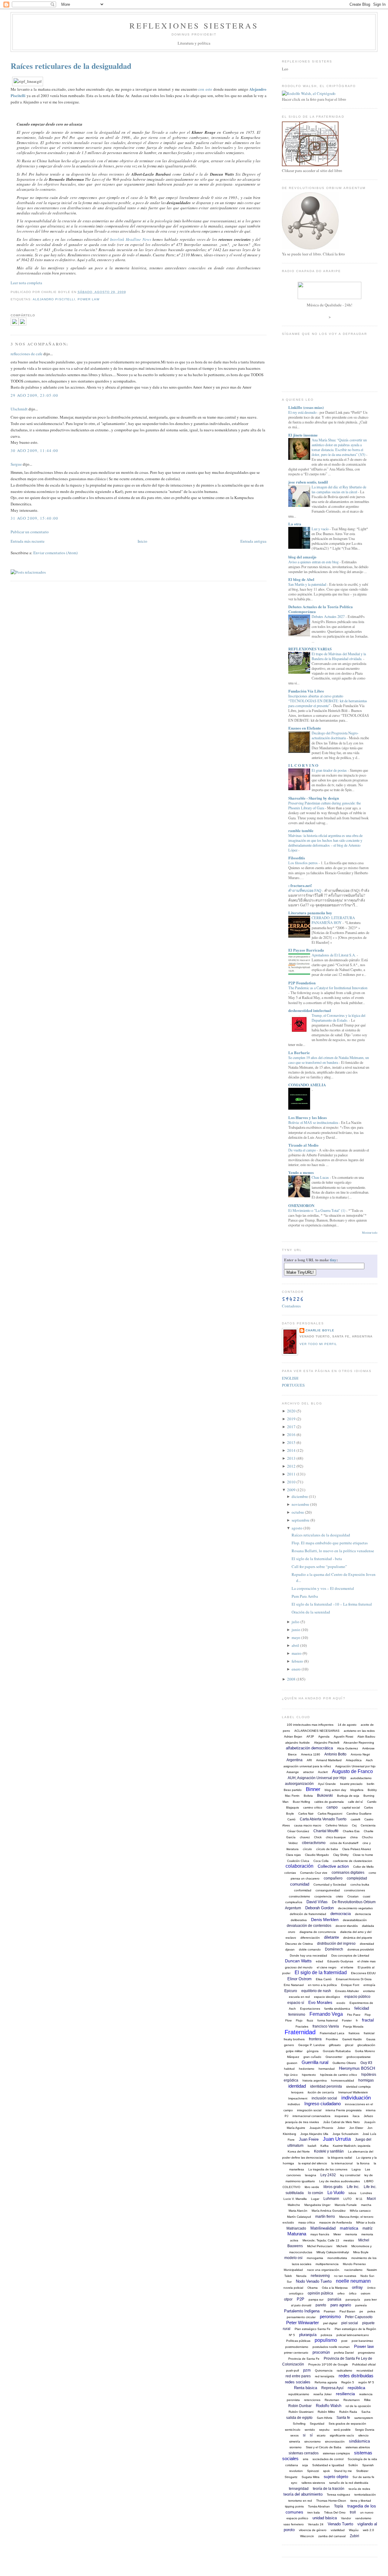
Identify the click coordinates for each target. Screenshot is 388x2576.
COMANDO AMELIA (307, 1085)
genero (289, 2045)
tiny (333, 1260)
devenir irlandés (347, 1926)
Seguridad (317, 2424)
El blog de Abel (301, 579)
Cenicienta (368, 1825)
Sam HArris (324, 2418)
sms (306, 2459)
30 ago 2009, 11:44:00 (34, 450)
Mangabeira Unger (317, 2205)
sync (294, 2483)
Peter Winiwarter (303, 2323)
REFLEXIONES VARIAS (310, 649)
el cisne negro (327, 1967)
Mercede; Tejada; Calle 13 (321, 2240)
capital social (351, 1807)
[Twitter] (22, 324)
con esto (205, 89)
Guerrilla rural (315, 2062)
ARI (309, 1760)
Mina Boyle (361, 2252)
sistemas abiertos (358, 2447)
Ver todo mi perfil (318, 1344)
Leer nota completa (26, 283)
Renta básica (306, 2388)
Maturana (297, 2234)
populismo (326, 2340)
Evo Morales (320, 2002)
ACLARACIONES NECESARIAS (317, 1731)
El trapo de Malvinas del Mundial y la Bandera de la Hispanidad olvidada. (339, 656)
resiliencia (345, 2394)
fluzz (310, 2020)
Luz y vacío (321, 529)
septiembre (301, 1520)
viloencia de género (313, 2530)
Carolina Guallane (359, 1814)
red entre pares (298, 2376)
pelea (371, 2311)
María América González (329, 2211)
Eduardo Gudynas (340, 1961)
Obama (313, 2288)
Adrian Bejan (293, 1736)
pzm (307, 2370)
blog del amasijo (302, 557)
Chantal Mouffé (326, 1831)
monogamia (315, 2258)
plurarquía (308, 2335)
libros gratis (333, 2187)
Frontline (332, 2039)
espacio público (357, 1997)
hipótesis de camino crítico (339, 2075)
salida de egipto (299, 2418)
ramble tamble (301, 830)
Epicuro (291, 1991)
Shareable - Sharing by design (314, 798)
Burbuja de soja (348, 1796)
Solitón (353, 2465)
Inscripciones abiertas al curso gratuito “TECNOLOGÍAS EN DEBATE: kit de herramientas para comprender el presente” (328, 701)
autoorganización (299, 1784)
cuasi (366, 1896)
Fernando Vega (326, 2014)
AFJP (310, 1736)
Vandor (346, 2518)
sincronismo (313, 2441)
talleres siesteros (313, 2483)
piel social (350, 2323)
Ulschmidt (19, 409)
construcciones (355, 1890)
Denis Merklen (325, 1920)
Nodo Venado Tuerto (314, 2281)
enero (296, 1669)
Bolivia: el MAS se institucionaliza (314, 1122)
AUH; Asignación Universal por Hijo (317, 1778)
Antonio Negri (360, 1754)
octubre (298, 1512)
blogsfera (357, 1790)
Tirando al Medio (303, 1145)
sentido (310, 2430)
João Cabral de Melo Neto (341, 2122)
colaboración (299, 1866)
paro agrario (341, 2305)
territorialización (365, 2495)
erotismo (369, 1991)
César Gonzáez (298, 1831)
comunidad (300, 1884)
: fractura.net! (300, 885)
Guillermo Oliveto (344, 2063)
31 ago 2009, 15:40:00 (34, 518)
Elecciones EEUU (363, 1973)
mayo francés (320, 2234)
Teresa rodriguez (338, 2495)
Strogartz (291, 2477)
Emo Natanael (294, 1985)
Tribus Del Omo (335, 2512)
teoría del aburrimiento (303, 2494)
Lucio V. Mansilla (295, 2199)
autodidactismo (361, 1778)
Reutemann (352, 2400)
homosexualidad (343, 2080)
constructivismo (299, 1896)
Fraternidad (300, 2032)
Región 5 (348, 2382)
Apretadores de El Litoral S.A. (334, 955)
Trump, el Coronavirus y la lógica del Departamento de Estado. (338, 1018)
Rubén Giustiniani (301, 2412)
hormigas (366, 2080)
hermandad (327, 2069)
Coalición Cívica (298, 1861)
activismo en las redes (359, 1731)
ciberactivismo (314, 1843)
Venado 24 (316, 2524)
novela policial (293, 2288)
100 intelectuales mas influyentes (310, 1725)
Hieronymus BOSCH (357, 2068)
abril (295, 1645)
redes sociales (298, 2382)
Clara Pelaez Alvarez (357, 1849)
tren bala (314, 2512)
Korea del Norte (299, 2151)
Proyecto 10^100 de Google (328, 2364)
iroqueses (341, 2116)
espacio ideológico (327, 1997)
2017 (291, 1427)
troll (353, 2512)
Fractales (302, 2026)
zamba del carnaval (332, 2536)
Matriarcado (296, 2228)
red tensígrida (325, 2376)
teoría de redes (359, 2489)
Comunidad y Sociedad (330, 1885)
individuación (356, 2098)
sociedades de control (328, 2459)
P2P (301, 2299)
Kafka (324, 2146)
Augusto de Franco (352, 1771)
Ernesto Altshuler (347, 1991)
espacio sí (296, 2003)
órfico (353, 2293)
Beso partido (293, 1790)
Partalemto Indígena (302, 2311)
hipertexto (309, 2075)
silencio (363, 2435)
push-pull (293, 2370)
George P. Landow (311, 2045)
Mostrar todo (370, 1233)
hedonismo (307, 2069)
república (356, 2388)
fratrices (354, 2033)
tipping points (294, 2506)
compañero (333, 1878)
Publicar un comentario (30, 532)
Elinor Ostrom (299, 1979)
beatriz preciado (351, 1784)
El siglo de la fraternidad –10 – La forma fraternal (332, 1604)
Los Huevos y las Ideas (308, 1117)
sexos (294, 2435)
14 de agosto (347, 1725)
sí (311, 2435)
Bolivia (308, 1796)
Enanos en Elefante (305, 728)
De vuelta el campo (303, 1150)
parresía (361, 2305)
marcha (366, 2205)
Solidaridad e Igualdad (328, 2465)
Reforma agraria (326, 2382)
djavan (290, 1949)
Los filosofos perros (303, 863)
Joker (341, 2128)
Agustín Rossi (343, 1736)
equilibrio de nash (316, 1991)
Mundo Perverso (354, 2264)
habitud (289, 2069)
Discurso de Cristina (299, 1944)
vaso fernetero (294, 2524)
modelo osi (293, 2258)
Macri (371, 2199)
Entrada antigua (253, 541)
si (304, 2435)
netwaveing (320, 2276)
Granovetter (334, 2057)
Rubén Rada (348, 2412)
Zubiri (355, 2536)
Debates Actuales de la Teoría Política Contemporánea (321, 609)
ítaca (356, 2116)
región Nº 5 (366, 2382)
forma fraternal (328, 2020)
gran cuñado (312, 2057)
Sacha (366, 2412)
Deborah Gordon (319, 1908)
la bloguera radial (340, 2158)
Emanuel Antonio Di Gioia (354, 1979)
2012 (291, 1466)
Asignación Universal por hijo (355, 1766)
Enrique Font (350, 1985)
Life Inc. (353, 2187)
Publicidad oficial (364, 2364)
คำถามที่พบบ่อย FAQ (305, 890)
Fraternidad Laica (332, 2033)
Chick (318, 1837)
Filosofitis (297, 858)
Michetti (342, 2246)
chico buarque (336, 1837)
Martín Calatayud (299, 2217)
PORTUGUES (293, 1385)
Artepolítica (354, 1760)
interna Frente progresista (344, 2110)
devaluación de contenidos (309, 1926)
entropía (369, 1985)
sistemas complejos (336, 2453)
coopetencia (323, 1896)
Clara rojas (293, 1855)
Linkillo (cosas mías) (306, 407)
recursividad (365, 2370)
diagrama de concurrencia (318, 1932)
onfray (357, 2287)
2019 (291, 1419)
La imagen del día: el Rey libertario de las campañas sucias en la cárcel (339, 489)
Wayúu (354, 2530)
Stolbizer (362, 2471)
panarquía (353, 2300)
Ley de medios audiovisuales (339, 2181)
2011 (291, 1474)
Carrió (291, 1819)
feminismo (297, 2015)
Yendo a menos (301, 1172)
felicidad (362, 2008)
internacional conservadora (311, 2116)
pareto (321, 2305)
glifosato (335, 2045)
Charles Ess (351, 1831)
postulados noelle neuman (331, 2347)
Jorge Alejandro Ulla (314, 2134)
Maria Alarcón (298, 2211)
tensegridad (299, 2489)
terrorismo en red (300, 2501)
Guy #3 (366, 2063)
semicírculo (293, 2430)
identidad (297, 2086)
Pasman (329, 2311)
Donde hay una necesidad (308, 1956)
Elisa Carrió (324, 1979)
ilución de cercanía (321, 2092)
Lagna (356, 2169)
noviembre (300, 1504)
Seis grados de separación (347, 2424)
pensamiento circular (301, 2317)
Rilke (367, 2400)
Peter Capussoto (359, 2317)
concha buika (360, 1885)
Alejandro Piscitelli (54, 299)
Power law (89, 299)
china (354, 1837)
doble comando (310, 1949)
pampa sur (316, 2300)
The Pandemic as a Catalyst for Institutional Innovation (328, 988)
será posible (342, 2430)
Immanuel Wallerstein (353, 2092)
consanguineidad (328, 1890)
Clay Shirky (341, 1855)
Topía (339, 2506)
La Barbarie (299, 1052)
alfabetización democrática (309, 1748)
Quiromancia (324, 2370)
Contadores (291, 1306)
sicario (321, 2435)
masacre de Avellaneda (336, 2222)
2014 (291, 1450)
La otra (295, 524)
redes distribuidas (356, 2376)
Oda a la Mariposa (335, 2288)
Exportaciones (310, 2009)
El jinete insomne (303, 435)
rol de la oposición (358, 2406)
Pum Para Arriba (305, 1596)
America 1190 (311, 1754)
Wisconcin (307, 2536)
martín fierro (325, 2217)
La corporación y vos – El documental (323, 1588)
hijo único (291, 2075)
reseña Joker (323, 2394)
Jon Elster (356, 2128)
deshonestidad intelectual (310, 1010)
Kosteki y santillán (329, 2151)
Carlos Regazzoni (330, 1814)
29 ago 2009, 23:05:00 (34, 395)
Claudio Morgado (317, 1855)
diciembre (300, 1496)
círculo (307, 1849)
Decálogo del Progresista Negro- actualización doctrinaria (335, 735)
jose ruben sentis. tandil (308, 482)
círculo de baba (327, 1849)
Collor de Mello (363, 1867)
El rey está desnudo (303, 412)
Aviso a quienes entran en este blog (314, 562)
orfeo (341, 2293)
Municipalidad (293, 2270)
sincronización (335, 2441)
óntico (371, 2288)
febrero (297, 1661)
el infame (347, 1967)
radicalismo (345, 2370)
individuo (294, 2104)
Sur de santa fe (363, 2477)
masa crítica (307, 2222)
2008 (291, 1679)
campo (332, 1807)
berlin (371, 1784)
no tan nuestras (345, 2276)
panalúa (334, 2299)
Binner (313, 1789)
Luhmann (331, 2199)
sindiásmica (359, 2441)
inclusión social (324, 2098)
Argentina (294, 1760)
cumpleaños (294, 1902)
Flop (368, 2015)
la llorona (363, 2163)
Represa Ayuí (332, 2388)
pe (361, 2311)
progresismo (366, 2353)
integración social (309, 2110)
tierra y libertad (361, 2501)
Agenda (324, 1736)
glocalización (366, 2045)
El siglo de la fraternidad (321, 1972)
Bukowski (325, 1795)
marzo (297, 1653)
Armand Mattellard (329, 1760)
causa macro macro (308, 1825)
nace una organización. (324, 2270)
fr (357, 2020)
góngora (313, 2051)
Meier (337, 2234)
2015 (291, 1442)
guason (292, 2063)
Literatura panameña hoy (310, 913)
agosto (297, 1528)
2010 (291, 1482)
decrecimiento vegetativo (355, 1908)
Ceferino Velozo (337, 1825)
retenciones (312, 2400)
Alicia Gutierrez (348, 1748)
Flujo (299, 2020)
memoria (351, 2234)
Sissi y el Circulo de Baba (324, 2447)
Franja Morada (353, 2026)
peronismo (330, 2316)
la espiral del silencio (313, 2163)
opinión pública (320, 2293)
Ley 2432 (328, 2175)
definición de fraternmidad (308, 1914)
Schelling (299, 2424)
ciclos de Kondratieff (344, 1843)
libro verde (312, 2187)
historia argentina (315, 2080)
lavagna (311, 2175)
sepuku (324, 2430)
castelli (355, 1819)
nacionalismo (353, 2270)
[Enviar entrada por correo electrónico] (128, 292)
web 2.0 (368, 2530)
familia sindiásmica (337, 2009)
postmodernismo (297, 2347)
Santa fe (343, 2418)
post (344, 2341)
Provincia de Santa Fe (304, 2359)
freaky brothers (294, 2039)
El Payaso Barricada (306, 950)
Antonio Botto (335, 1754)
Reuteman (332, 2400)
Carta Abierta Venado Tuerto (323, 1819)
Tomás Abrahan (319, 2506)
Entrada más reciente (28, 541)
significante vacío (342, 2435)
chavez (305, 1837)
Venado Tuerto (340, 2524)
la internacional (342, 2163)
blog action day (335, 1790)
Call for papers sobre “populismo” (319, 1566)
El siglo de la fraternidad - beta (317, 1559)
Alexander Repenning (359, 1743)
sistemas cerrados (304, 2453)
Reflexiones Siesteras (194, 25)
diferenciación (310, 1938)
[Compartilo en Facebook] (15, 324)
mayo (296, 1637)
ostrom (365, 2293)
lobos (352, 2193)
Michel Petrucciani (320, 2246)
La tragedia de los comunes (328, 2169)
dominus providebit (361, 1949)
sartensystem (364, 2418)
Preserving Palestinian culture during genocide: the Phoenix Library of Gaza (324, 805)
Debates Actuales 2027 (329, 616)
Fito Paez (354, 2015)
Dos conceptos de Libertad (350, 1956)
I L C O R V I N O (303, 765)
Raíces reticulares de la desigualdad (71, 66)
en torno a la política (322, 1985)
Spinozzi (313, 2471)
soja (305, 2465)
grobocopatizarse (359, 2057)
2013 (291, 1458)
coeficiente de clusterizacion (353, 1861)
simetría (295, 2441)
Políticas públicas (298, 2341)
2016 (291, 1435)
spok (326, 2471)
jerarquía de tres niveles (302, 2122)
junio (296, 1630)
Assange (293, 1772)
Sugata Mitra (311, 2477)
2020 (291, 1411)
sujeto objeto (336, 2477)
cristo (339, 1896)
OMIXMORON (301, 1205)
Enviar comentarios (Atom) (55, 553)
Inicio (142, 541)
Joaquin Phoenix (321, 2128)
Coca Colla (321, 1861)
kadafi (312, 2146)
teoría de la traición (329, 2489)
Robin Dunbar (300, 2406)
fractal (368, 2020)
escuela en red (299, 1997)
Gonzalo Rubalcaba (337, 2051)
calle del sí (355, 1802)
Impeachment (298, 2098)
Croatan (353, 1896)
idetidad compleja (358, 2087)
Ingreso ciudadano (323, 2104)
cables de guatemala (329, 1802)
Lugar (315, 2199)
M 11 (359, 2199)
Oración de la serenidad (311, 1612)
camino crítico (313, 1807)
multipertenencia (327, 2264)
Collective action (333, 1866)
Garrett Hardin (352, 2039)
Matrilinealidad (323, 2228)
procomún (321, 2352)
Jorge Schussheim (345, 2134)
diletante (331, 1937)
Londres (366, 2193)
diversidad (367, 1944)
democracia (341, 1914)
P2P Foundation (302, 983)
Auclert (323, 1772)
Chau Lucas (321, 1177)
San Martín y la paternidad (308, 584)
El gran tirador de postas (330, 770)
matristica (349, 2228)
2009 (291, 1490)
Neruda (301, 2276)
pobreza (326, 2335)
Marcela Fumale (346, 2205)
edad (319, 1961)
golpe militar (294, 2051)
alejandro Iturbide (298, 1743)
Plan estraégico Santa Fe (313, 2329)
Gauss (371, 2039)
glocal (349, 2045)
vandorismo (363, 2518)
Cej (354, 1825)
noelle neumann (353, 2281)
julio (296, 1622)
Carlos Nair (306, 1814)
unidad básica (325, 2518)
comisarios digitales (348, 1873)
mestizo (349, 2240)
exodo (341, 2003)
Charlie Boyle (320, 1330)
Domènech (334, 1949)
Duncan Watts (298, 1961)
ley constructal (350, 2175)
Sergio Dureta (365, 2430)
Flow (288, 2020)
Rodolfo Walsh (329, 2406)
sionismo (296, 2447)
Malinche (294, 2205)
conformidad (303, 1890)
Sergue (16, 464)
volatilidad (338, 2530)
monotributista (337, 2258)
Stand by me (343, 2471)
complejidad (357, 1878)
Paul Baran (347, 2311)
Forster (347, 2020)
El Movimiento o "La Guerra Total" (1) (317, 1210)
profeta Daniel (344, 2353)
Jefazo (368, 2116)
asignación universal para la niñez (307, 1766)
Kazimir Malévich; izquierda (352, 2146)
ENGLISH (290, 1378)
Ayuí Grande (327, 1784)
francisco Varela (326, 2026)
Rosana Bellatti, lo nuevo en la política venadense (333, 1551)
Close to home (363, 1855)
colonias (290, 1873)
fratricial (369, 2033)
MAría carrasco (360, 2211)
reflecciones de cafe (27, 354)
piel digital (330, 2323)
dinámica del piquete (358, 1938)
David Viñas (317, 1902)
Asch (369, 1760)
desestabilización (355, 1920)
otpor (288, 2299)
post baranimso (362, 2341)
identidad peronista (326, 2086)
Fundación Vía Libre (306, 691)
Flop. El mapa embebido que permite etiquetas (330, 1543)
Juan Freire (309, 2139)
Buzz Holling (301, 1802)
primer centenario (296, 2353)
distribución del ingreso (336, 1944)
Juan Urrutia (337, 2139)
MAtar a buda (366, 2222)
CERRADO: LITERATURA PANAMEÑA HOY (333, 920)
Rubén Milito (326, 2412)
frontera (315, 2039)
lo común (316, 2193)
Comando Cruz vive (314, 1873)
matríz (368, 2228)
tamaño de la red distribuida (349, 2483)
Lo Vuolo (336, 2192)
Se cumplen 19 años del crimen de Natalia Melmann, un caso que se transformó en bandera (329, 1060)
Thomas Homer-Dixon (331, 2501)
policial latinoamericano (353, 2335)
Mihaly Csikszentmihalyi (333, 2252)
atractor (308, 1772)
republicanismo (299, 2394)
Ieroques (297, 2092)
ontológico (296, 2293)
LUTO (348, 2199)
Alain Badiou (366, 1736)
